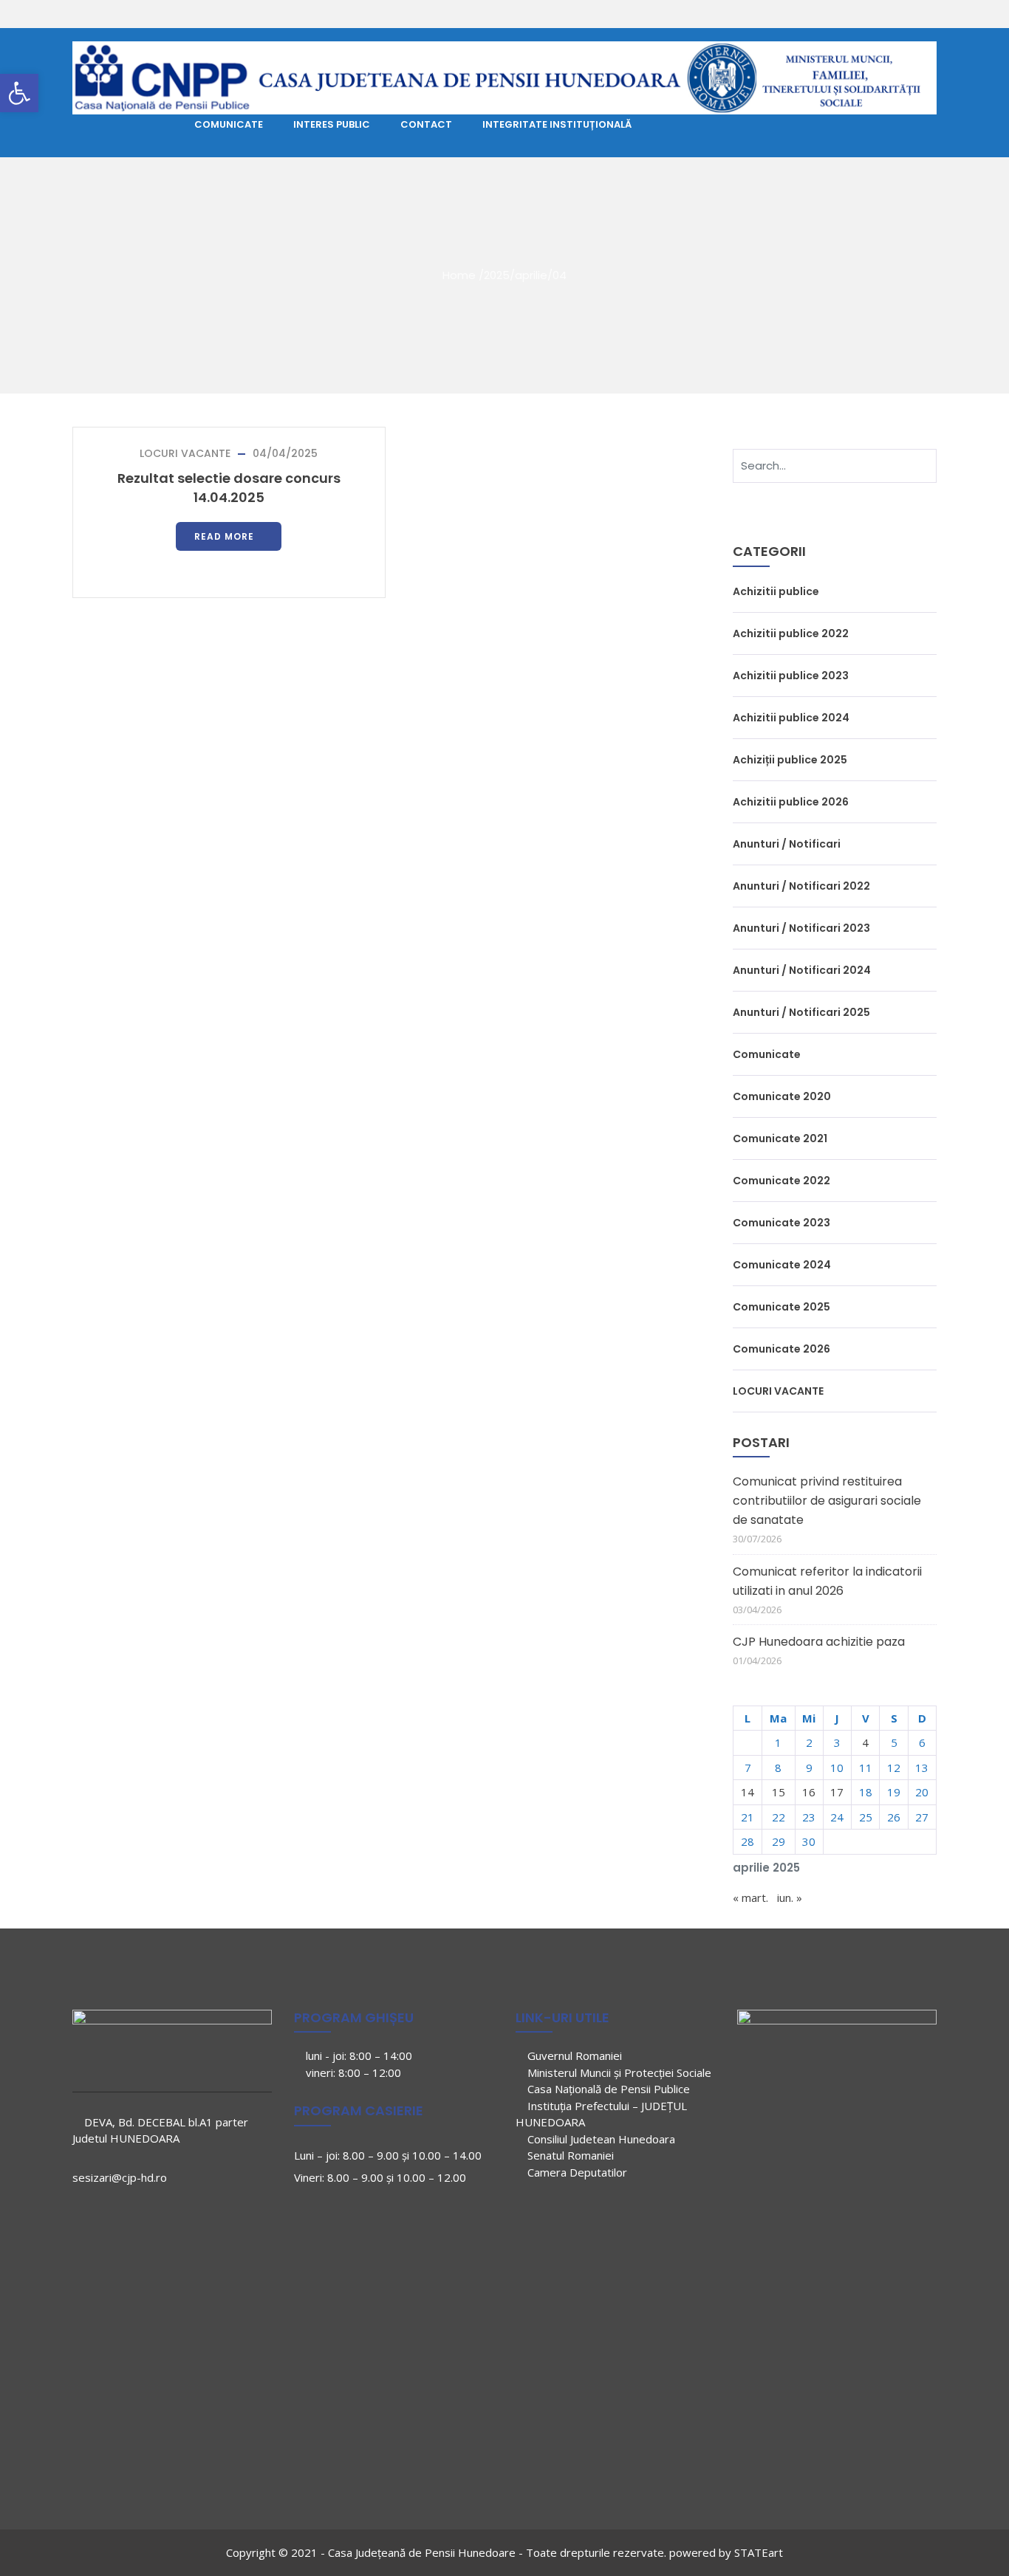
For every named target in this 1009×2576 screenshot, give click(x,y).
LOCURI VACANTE (185, 453)
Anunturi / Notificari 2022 (801, 886)
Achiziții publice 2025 (790, 760)
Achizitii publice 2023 (791, 676)
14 (748, 1792)
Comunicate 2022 (781, 1181)
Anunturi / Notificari (787, 844)
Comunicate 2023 (781, 1223)
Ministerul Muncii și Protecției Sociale (618, 2072)
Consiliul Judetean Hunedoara (600, 2139)
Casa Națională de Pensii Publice (607, 2089)
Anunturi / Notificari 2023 (801, 928)
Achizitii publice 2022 (791, 633)
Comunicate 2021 (780, 1138)
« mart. (750, 1897)
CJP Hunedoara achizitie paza (819, 1642)
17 (837, 1792)
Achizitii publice (776, 591)
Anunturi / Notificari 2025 (801, 1012)
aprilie (531, 274)
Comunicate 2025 (781, 1307)
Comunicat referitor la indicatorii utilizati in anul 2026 (827, 1581)
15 (779, 1792)
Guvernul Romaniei (573, 2055)
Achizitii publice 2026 (791, 802)
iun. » (790, 1897)
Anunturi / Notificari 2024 (802, 970)
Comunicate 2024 (782, 1265)
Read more (224, 536)
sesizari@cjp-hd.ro (120, 2177)
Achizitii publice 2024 (791, 718)
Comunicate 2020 (782, 1096)
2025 (497, 274)
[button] (19, 93)
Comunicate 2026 (781, 1349)
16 (809, 1792)
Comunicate (767, 1054)
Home (459, 274)
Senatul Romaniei (569, 2155)
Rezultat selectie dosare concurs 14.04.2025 (229, 488)
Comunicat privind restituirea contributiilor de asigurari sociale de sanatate (827, 1501)
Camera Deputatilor (576, 2172)
